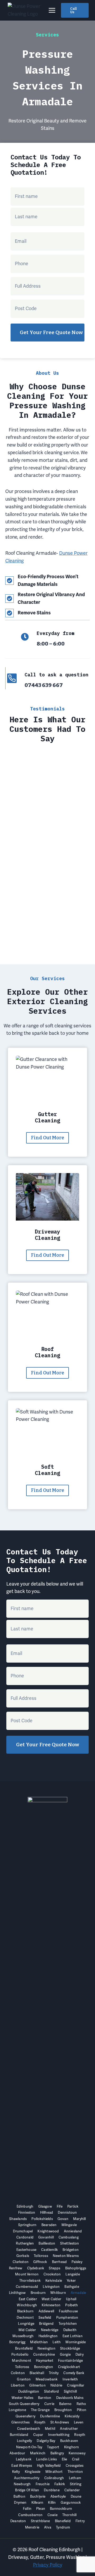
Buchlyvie (38, 2496)
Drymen (20, 2503)
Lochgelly (25, 2441)
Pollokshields (42, 2219)
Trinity (54, 2373)
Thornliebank (30, 2281)
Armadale (78, 2293)
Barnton (45, 2398)
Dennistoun (67, 2212)
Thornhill (70, 2515)
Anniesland (73, 2231)
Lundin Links (46, 2459)
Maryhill (79, 2219)
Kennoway (77, 2453)
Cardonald (25, 2237)
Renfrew (16, 2268)
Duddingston (29, 2391)
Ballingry (57, 2453)
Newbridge (50, 2330)
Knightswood (48, 2231)
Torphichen (68, 2324)
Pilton (82, 2410)
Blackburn (25, 2311)
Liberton (18, 2385)
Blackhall (37, 2373)
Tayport (53, 2447)
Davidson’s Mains (70, 2398)
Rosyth (40, 2422)
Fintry (80, 2521)
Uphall (71, 2299)
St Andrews (60, 2422)
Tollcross (41, 2256)
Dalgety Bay (46, 2441)
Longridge (26, 2324)
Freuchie (43, 2484)
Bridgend (46, 2324)
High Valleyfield (49, 2466)
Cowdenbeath (29, 2429)
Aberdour (17, 2453)
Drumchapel (23, 2231)
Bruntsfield (24, 2348)
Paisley (77, 2262)
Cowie (53, 2515)
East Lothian (73, 2336)
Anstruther (69, 2429)
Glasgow (45, 2206)
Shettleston (70, 2243)
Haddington (48, 2336)
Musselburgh (23, 2336)
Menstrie (32, 2527)
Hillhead (47, 2212)
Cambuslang (69, 2237)
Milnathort (54, 2472)
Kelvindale (54, 2281)
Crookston (52, 2274)
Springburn (27, 2225)
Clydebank (36, 2268)
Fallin (27, 2509)
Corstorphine (44, 2354)
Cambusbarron (30, 2515)
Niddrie (56, 2385)
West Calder (51, 2299)
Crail (76, 2459)
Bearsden (49, 2225)
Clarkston (21, 2262)
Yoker (71, 2281)
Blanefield (63, 2521)
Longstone (17, 2410)
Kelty (16, 2472)
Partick (73, 2206)
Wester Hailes (22, 2398)
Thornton (75, 2472)
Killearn (37, 2503)
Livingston (51, 2287)
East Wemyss (22, 2466)
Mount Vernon (27, 2274)
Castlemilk (49, 2250)
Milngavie (69, 2225)
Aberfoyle (58, 2496)
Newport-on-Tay (29, 2447)
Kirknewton (51, 2305)
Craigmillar (76, 2385)
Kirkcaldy (72, 2416)
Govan (63, 2219)
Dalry (80, 2354)
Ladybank (24, 2459)
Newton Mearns (66, 2256)
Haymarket (45, 2361)
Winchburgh (27, 2305)
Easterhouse (26, 2250)
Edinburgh (25, 2206)
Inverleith (70, 2379)
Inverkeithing (59, 2435)
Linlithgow (17, 2293)
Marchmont (22, 2361)
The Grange (40, 2410)
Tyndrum (63, 2527)
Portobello (20, 2354)
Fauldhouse (68, 2311)
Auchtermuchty (27, 2478)
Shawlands (18, 2219)
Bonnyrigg (17, 2342)
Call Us (73, 10)
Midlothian (39, 2342)
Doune (76, 2496)
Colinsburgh (54, 2478)
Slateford (52, 2391)
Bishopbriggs (76, 2268)
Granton (24, 2379)
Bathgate (72, 2287)
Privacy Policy (48, 2565)
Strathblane (41, 2521)
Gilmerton (37, 2385)
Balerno (65, 2404)
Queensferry (25, 2416)
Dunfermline (50, 2416)
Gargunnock (71, 2503)
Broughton (63, 2410)
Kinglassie (33, 2472)
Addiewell (46, 2311)
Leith (57, 2342)
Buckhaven (69, 2441)
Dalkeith (70, 2330)
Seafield (45, 2318)
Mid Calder (27, 2330)
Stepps (54, 2268)
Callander (72, 2490)
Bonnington (44, 2367)
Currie (49, 2404)
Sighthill (70, 2391)
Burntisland (19, 2435)
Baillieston (47, 2243)
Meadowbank (47, 2379)
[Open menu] (52, 10)
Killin (52, 2503)
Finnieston (27, 2212)
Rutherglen (25, 2243)
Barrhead (59, 2262)
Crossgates (75, 2466)
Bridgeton (71, 2250)
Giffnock (40, 2262)
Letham (75, 2478)
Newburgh (22, 2484)
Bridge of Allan (27, 2490)
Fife (60, 2206)
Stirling (76, 2484)
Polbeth (72, 2305)
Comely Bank (74, 2373)
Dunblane (52, 2490)
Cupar (38, 2435)
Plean (41, 2509)
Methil (50, 2429)
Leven (79, 2422)
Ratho (81, 2404)
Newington (46, 2348)
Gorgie (65, 2354)
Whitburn (58, 2293)
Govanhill (46, 2237)
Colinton (18, 2373)
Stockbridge (70, 2348)
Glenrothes (20, 2422)
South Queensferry (24, 2404)
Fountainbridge (71, 2361)
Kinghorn (72, 2447)
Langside (73, 2274)
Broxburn (38, 2293)
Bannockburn (61, 2509)
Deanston (18, 2521)
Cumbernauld (27, 2287)
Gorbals (23, 2256)
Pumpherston (67, 2318)
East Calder (28, 2299)
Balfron (19, 2496)
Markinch (38, 2453)
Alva (48, 2527)
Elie (65, 2459)
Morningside (76, 2342)
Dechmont (25, 2318)
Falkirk (60, 2484)
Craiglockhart (69, 2367)
